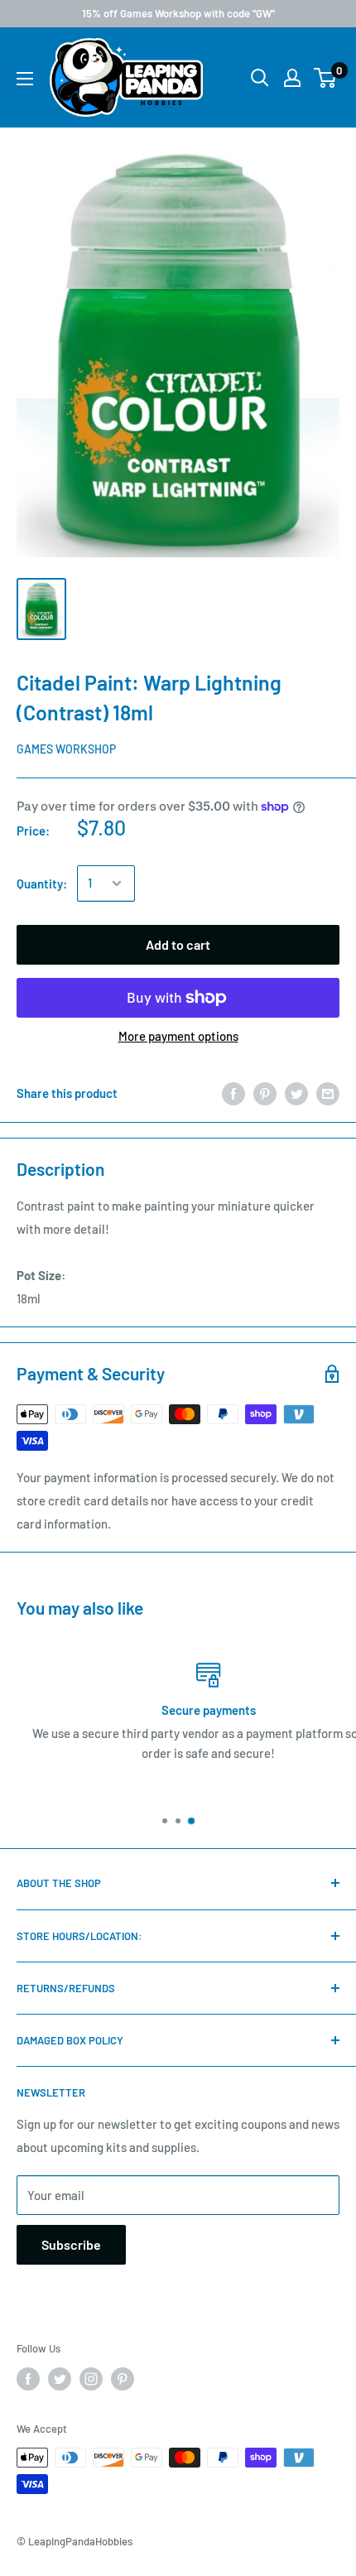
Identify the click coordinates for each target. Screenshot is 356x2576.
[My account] (292, 78)
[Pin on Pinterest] (265, 1093)
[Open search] (260, 78)
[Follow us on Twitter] (60, 2379)
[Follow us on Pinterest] (123, 2379)
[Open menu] (25, 79)
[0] (326, 78)
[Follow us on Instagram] (91, 2379)
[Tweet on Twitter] (296, 1093)
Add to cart (178, 944)
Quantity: (42, 884)
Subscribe (71, 2244)
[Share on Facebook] (233, 1093)
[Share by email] (328, 1093)
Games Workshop (66, 749)
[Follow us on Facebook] (28, 2379)
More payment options (178, 1036)
